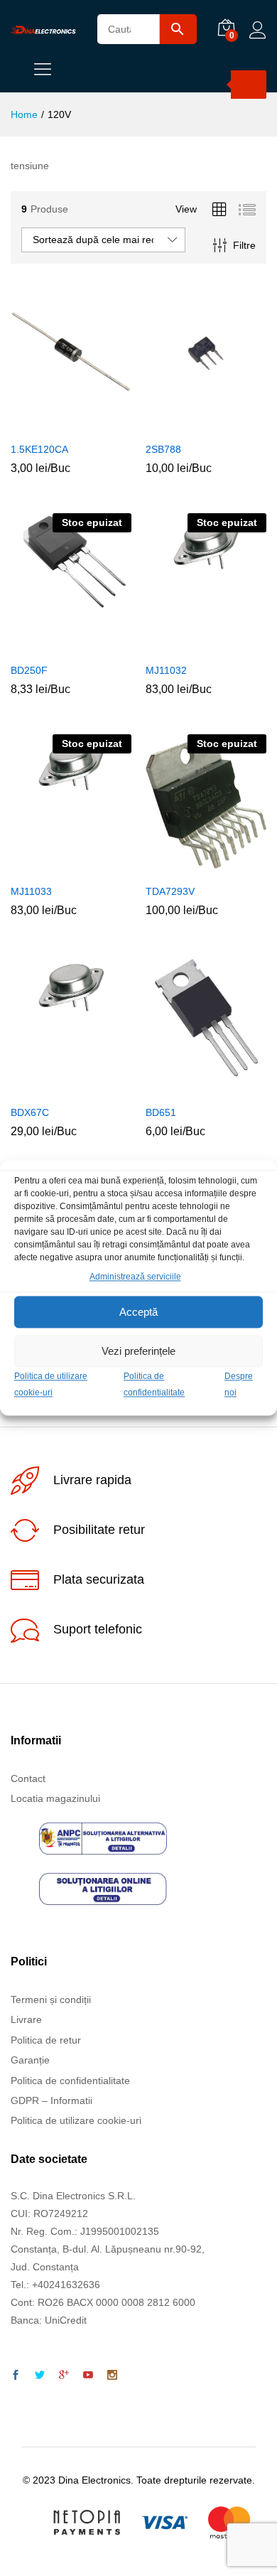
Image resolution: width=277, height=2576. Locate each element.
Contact (28, 1778)
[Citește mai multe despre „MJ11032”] (188, 647)
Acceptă (138, 1312)
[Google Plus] (64, 2376)
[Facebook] (16, 2376)
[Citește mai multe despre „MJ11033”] (53, 868)
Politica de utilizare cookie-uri (76, 2120)
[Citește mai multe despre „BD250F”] (53, 647)
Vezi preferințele (138, 1351)
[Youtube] (88, 2376)
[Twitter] (40, 2376)
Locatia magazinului (55, 1798)
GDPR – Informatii (51, 2100)
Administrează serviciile (135, 1277)
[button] (53, 426)
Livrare (26, 2019)
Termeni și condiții (51, 2000)
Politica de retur (46, 2040)
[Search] (249, 85)
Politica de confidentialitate (70, 2081)
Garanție (30, 2060)
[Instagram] (112, 2376)
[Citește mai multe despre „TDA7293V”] (188, 868)
